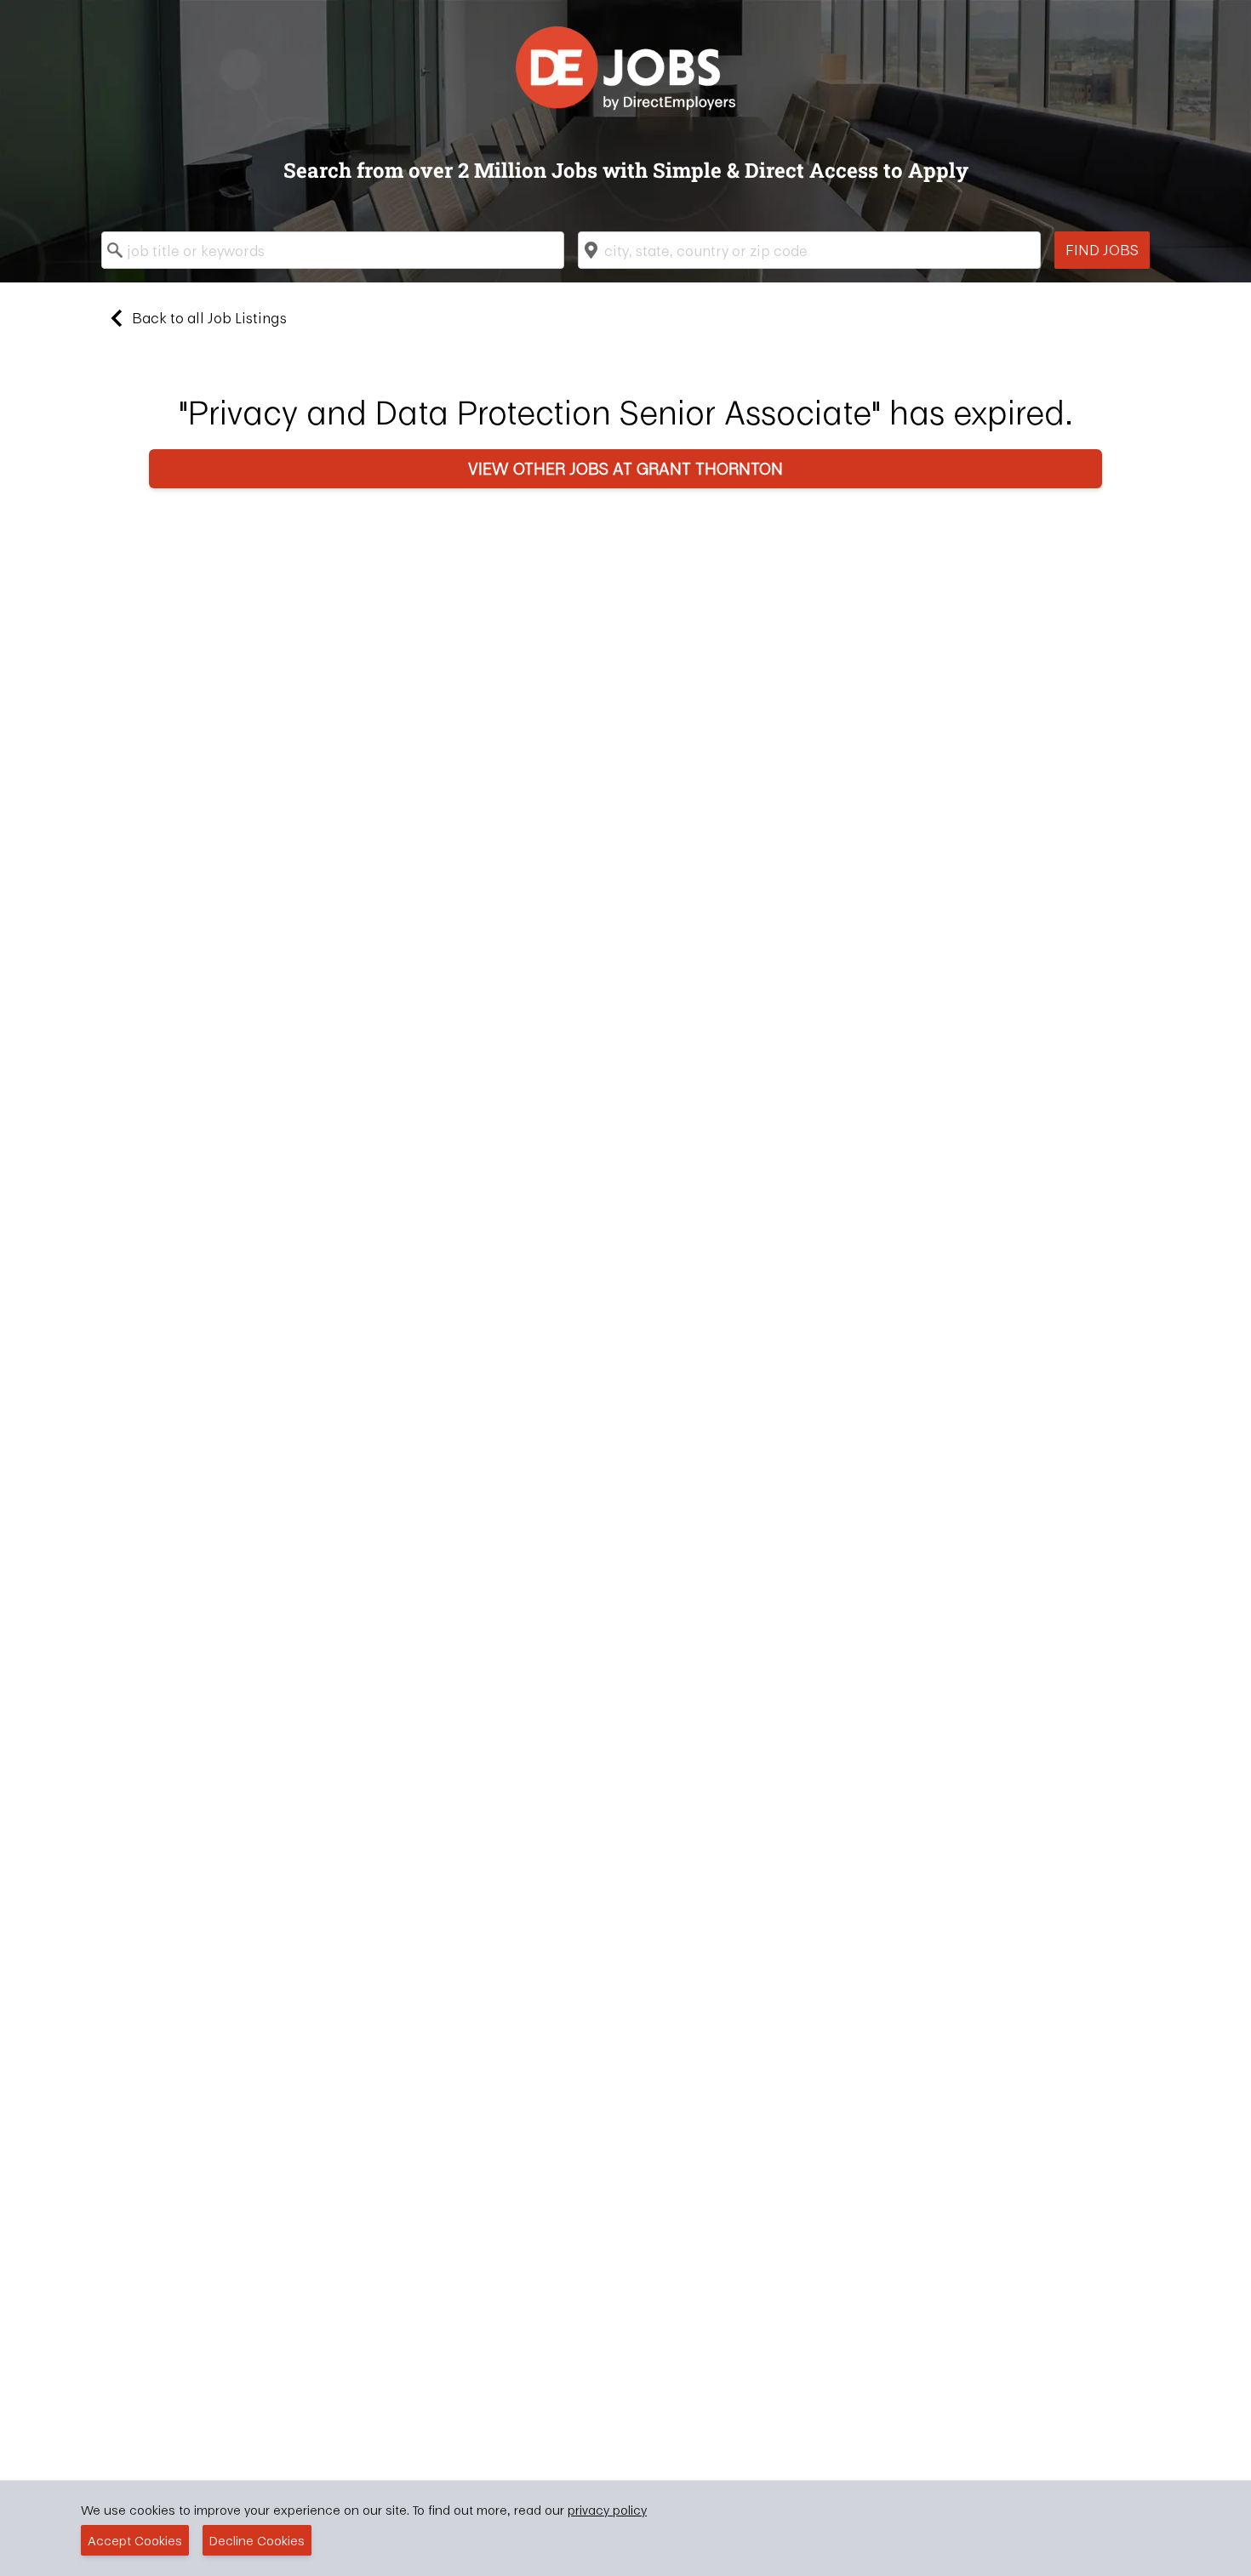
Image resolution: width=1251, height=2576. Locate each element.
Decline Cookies (257, 2540)
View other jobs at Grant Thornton (625, 468)
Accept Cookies (135, 2540)
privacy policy (607, 2510)
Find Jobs (1102, 250)
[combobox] (333, 250)
